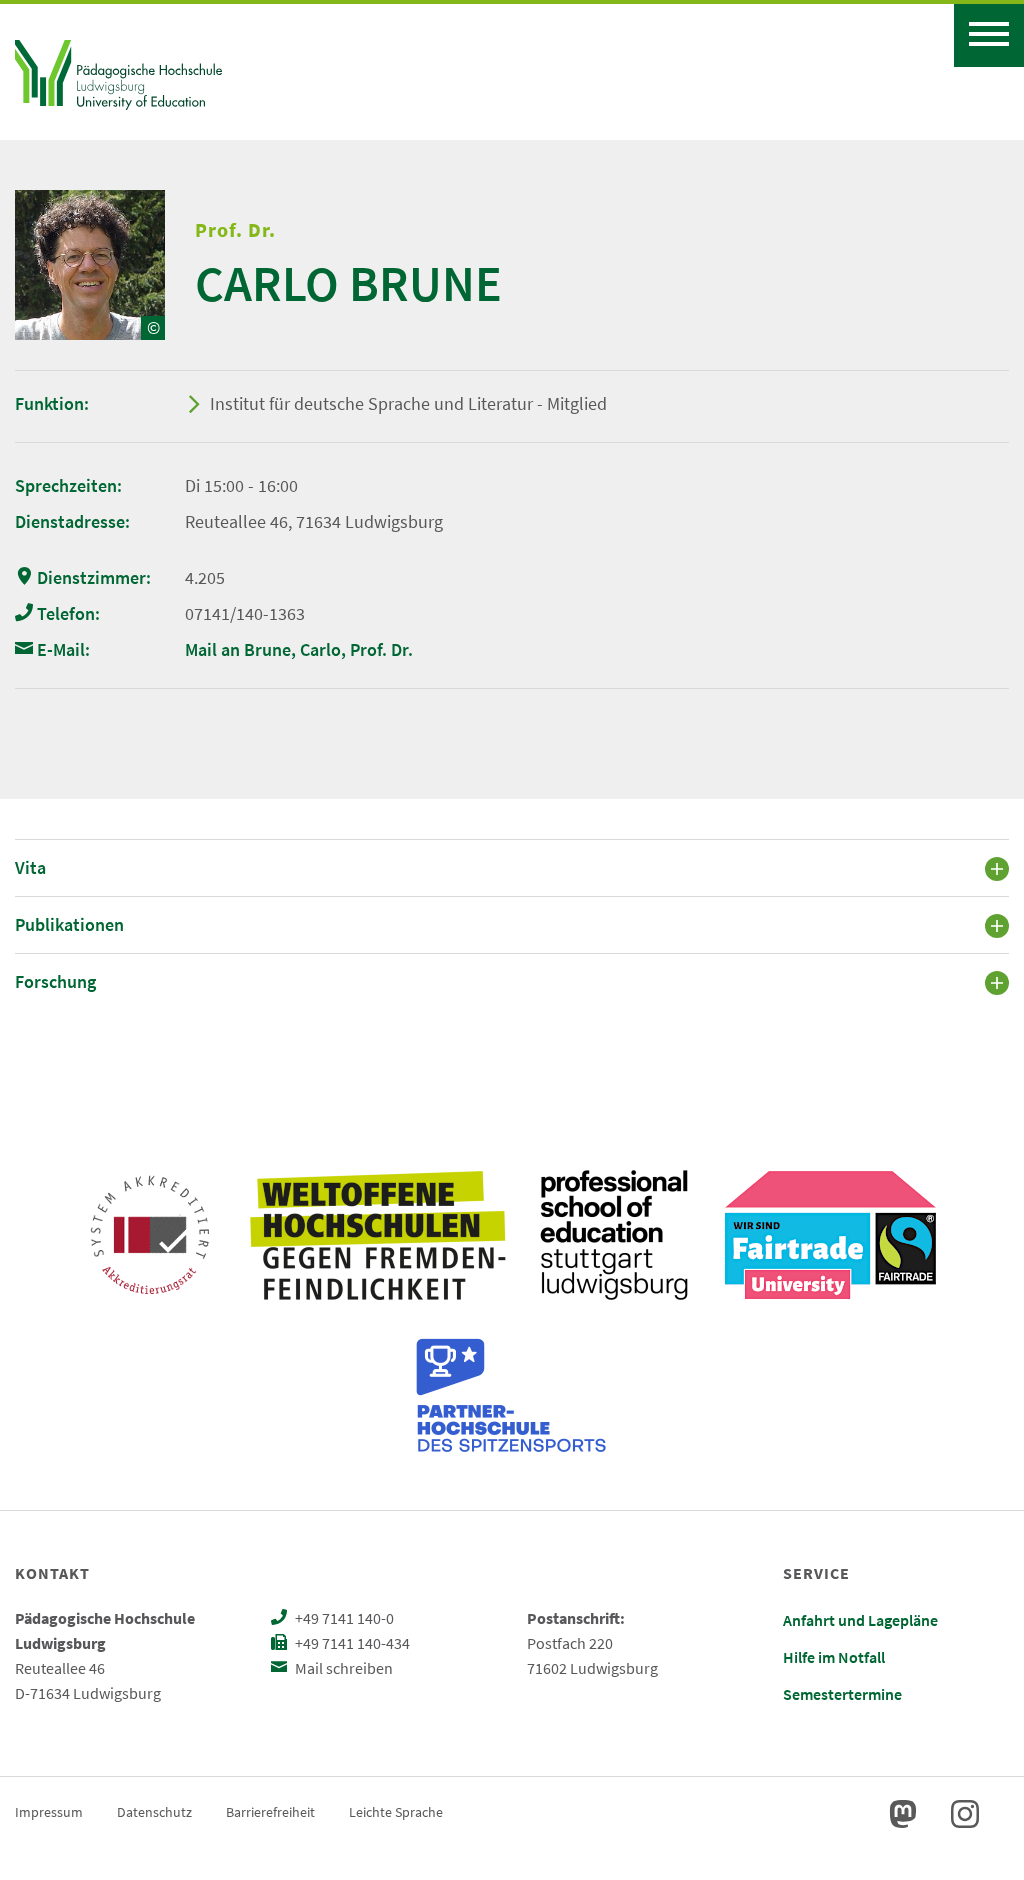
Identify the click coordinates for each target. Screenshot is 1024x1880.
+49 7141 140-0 (343, 1618)
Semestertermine (842, 1694)
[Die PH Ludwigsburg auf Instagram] (965, 1814)
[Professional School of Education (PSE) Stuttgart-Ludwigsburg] (614, 1235)
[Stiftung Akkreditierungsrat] (150, 1235)
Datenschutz (154, 1812)
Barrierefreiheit (270, 1812)
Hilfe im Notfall (834, 1657)
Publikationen (69, 924)
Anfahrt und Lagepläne (860, 1620)
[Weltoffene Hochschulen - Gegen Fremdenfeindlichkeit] (377, 1235)
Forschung (55, 981)
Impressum (49, 1812)
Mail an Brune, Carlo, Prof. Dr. (299, 649)
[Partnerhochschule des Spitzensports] (512, 1395)
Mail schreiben (342, 1668)
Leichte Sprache (396, 1812)
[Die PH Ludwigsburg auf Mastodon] (903, 1814)
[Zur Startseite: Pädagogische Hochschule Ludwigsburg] (118, 72)
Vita (30, 867)
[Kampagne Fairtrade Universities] (830, 1235)
